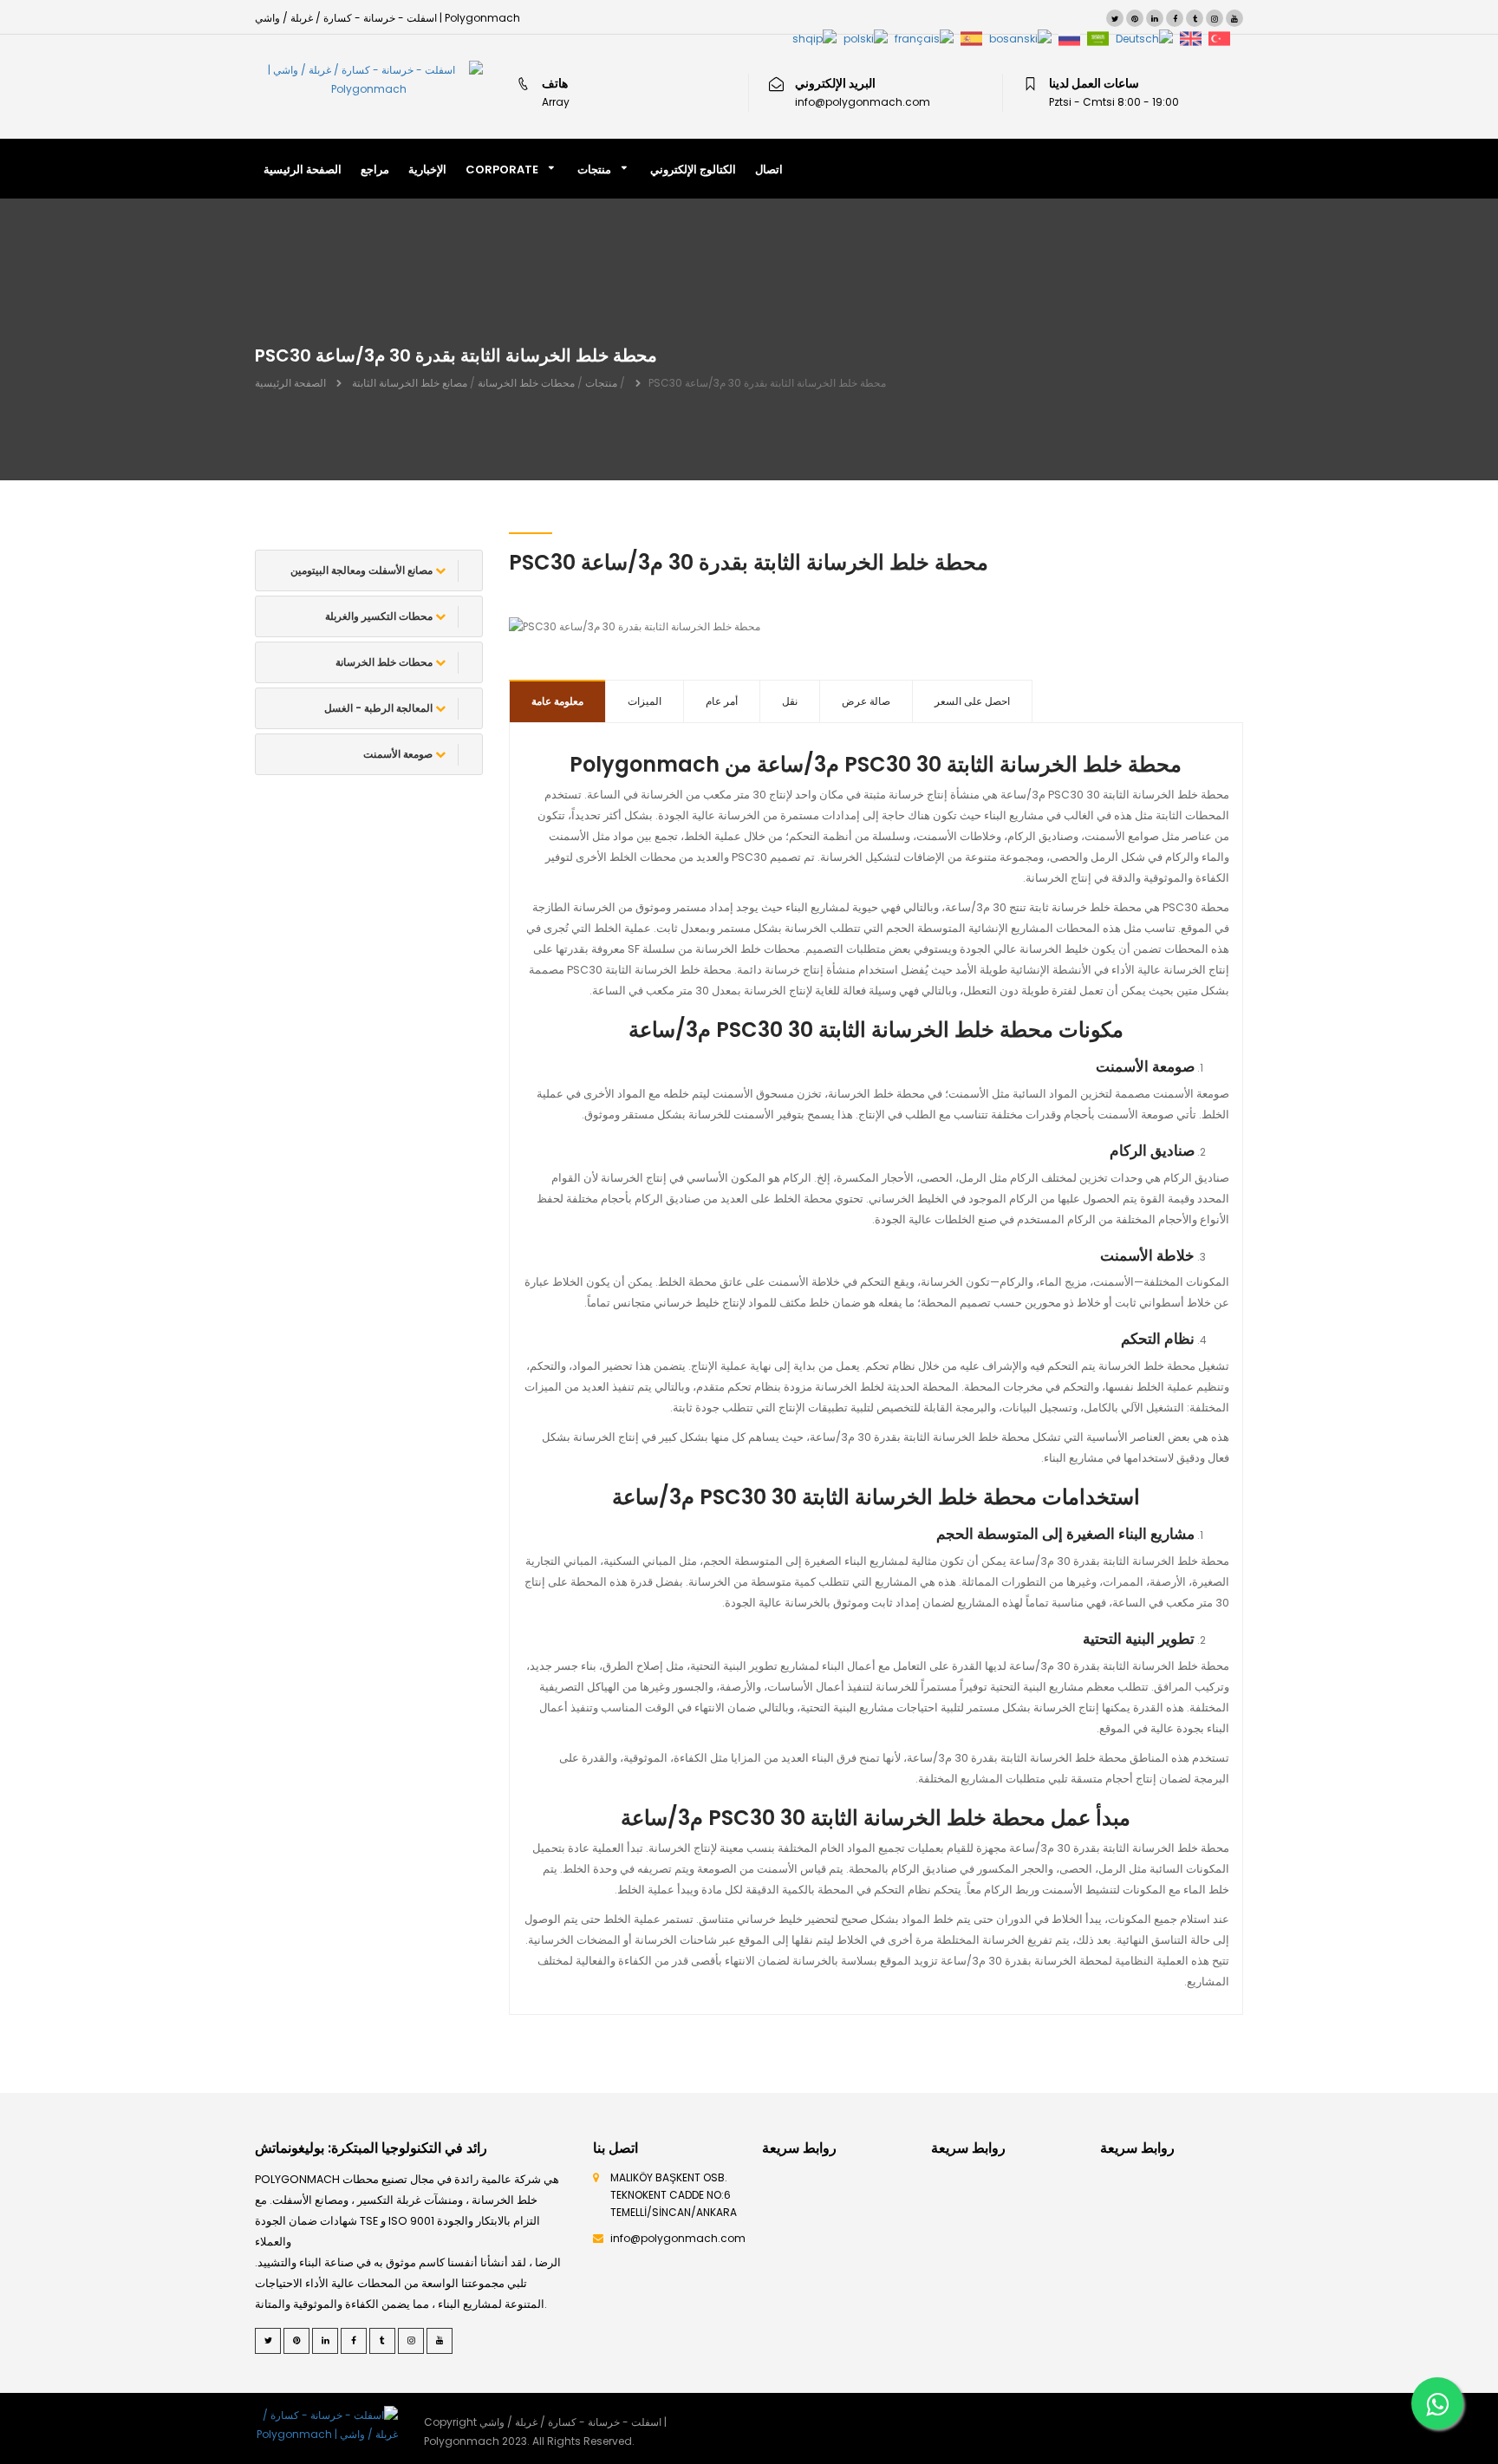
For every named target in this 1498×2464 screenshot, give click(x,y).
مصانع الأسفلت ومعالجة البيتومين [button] (363, 570)
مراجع (375, 169)
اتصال (769, 169)
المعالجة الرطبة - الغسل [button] (380, 708)
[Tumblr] (1195, 18)
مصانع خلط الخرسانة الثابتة (410, 383)
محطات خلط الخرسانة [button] (385, 662)
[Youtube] (1234, 18)
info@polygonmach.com (678, 2238)
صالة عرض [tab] (866, 701)
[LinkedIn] (1155, 18)
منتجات (594, 169)
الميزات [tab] (645, 701)
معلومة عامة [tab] (557, 701)
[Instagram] (1215, 18)
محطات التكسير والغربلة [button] (380, 616)
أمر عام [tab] (722, 701)
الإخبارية (427, 169)
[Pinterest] (1135, 18)
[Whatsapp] (1437, 2403)
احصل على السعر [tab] (972, 701)
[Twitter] (1115, 18)
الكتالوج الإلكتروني (693, 169)
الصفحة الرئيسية (303, 169)
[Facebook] (1175, 18)
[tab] (369, 570)
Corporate (502, 169)
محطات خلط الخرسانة (526, 383)
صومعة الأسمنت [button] (399, 754)
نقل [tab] (790, 701)
